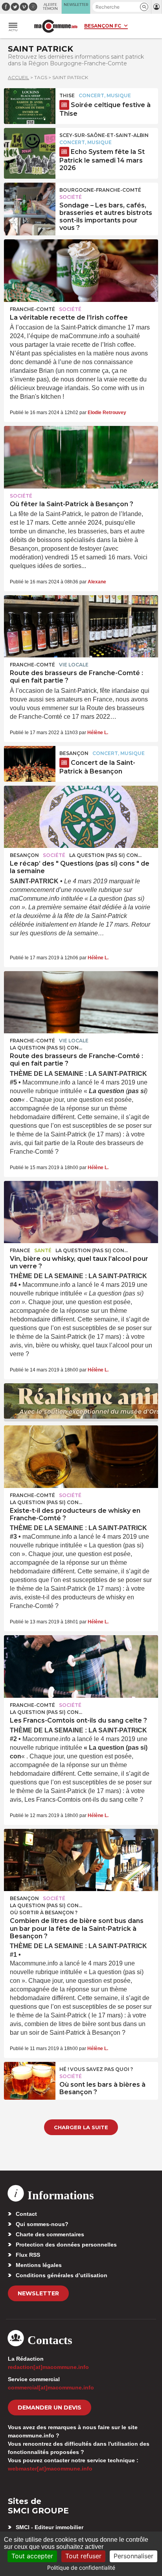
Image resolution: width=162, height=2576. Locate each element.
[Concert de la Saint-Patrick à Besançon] (30, 764)
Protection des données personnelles (66, 2245)
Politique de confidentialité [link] (81, 2568)
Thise (67, 95)
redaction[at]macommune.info (48, 2367)
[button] (144, 7)
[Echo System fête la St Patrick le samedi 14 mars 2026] (30, 146)
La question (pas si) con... (105, 855)
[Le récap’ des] (81, 817)
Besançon (74, 753)
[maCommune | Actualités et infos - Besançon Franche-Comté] (56, 26)
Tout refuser (83, 2556)
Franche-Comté (32, 309)
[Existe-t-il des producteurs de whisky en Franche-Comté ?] (81, 1456)
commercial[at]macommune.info (51, 2387)
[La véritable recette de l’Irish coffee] (81, 270)
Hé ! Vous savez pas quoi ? (96, 2069)
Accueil (18, 77)
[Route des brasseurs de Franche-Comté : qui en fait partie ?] (81, 626)
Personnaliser (133, 2556)
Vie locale (74, 665)
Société (71, 197)
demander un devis (50, 2408)
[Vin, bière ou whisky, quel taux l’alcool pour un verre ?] (81, 1212)
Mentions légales (39, 2265)
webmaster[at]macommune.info (50, 2469)
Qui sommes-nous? (42, 2224)
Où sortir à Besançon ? (44, 1913)
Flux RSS (28, 2255)
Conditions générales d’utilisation (62, 2275)
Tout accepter (32, 2556)
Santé (43, 1250)
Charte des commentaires (50, 2234)
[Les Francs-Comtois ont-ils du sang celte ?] (81, 1666)
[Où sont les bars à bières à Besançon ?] (30, 2080)
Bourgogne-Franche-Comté (100, 190)
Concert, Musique (105, 95)
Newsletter (38, 2293)
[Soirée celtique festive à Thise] (30, 106)
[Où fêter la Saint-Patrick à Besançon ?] (81, 457)
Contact (26, 2214)
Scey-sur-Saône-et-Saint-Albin (104, 135)
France (20, 1250)
